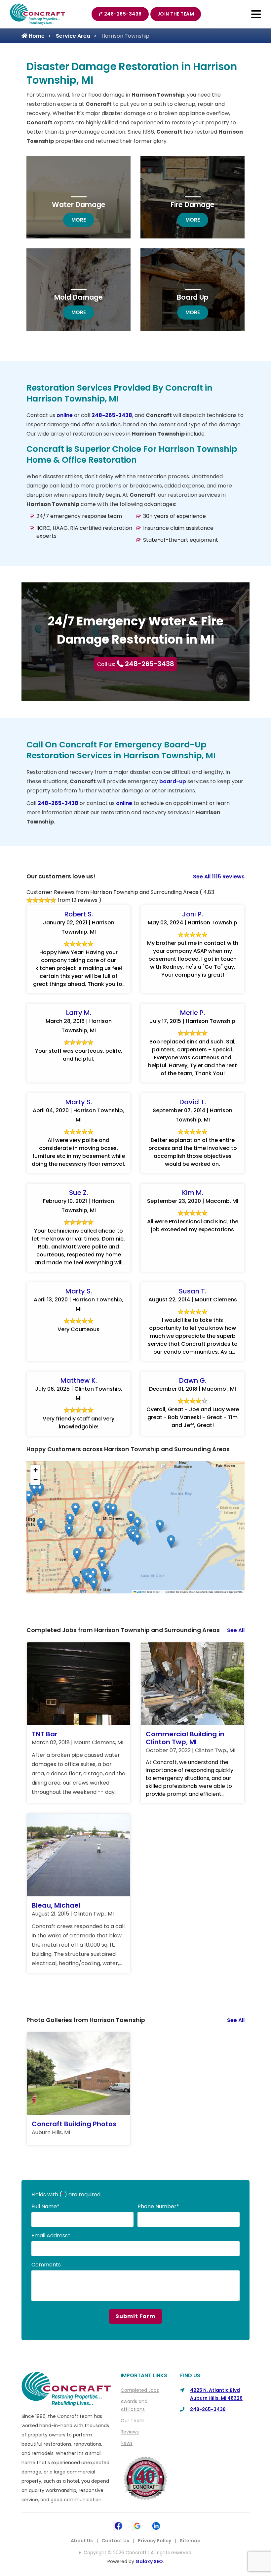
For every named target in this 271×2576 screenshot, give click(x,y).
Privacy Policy (155, 2541)
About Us (82, 2541)
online (65, 415)
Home (36, 36)
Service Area (73, 36)
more (83, 220)
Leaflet (140, 1592)
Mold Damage (78, 297)
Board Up (193, 297)
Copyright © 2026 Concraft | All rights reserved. (138, 2553)
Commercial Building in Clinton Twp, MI (185, 1738)
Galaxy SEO (149, 2561)
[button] (96, 1508)
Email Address (51, 2236)
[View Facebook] (118, 2525)
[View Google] (137, 2525)
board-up (173, 781)
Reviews (130, 2432)
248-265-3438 (123, 14)
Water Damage (79, 205)
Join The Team (176, 14)
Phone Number (158, 2206)
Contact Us (115, 2541)
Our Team (133, 2421)
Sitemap (190, 2541)
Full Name (45, 2206)
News (127, 2443)
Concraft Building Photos (74, 2124)
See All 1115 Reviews (219, 877)
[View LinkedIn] (156, 2525)
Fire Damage (193, 205)
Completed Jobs (140, 2390)
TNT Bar (45, 1734)
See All (236, 1630)
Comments (46, 2265)
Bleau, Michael (56, 1905)
